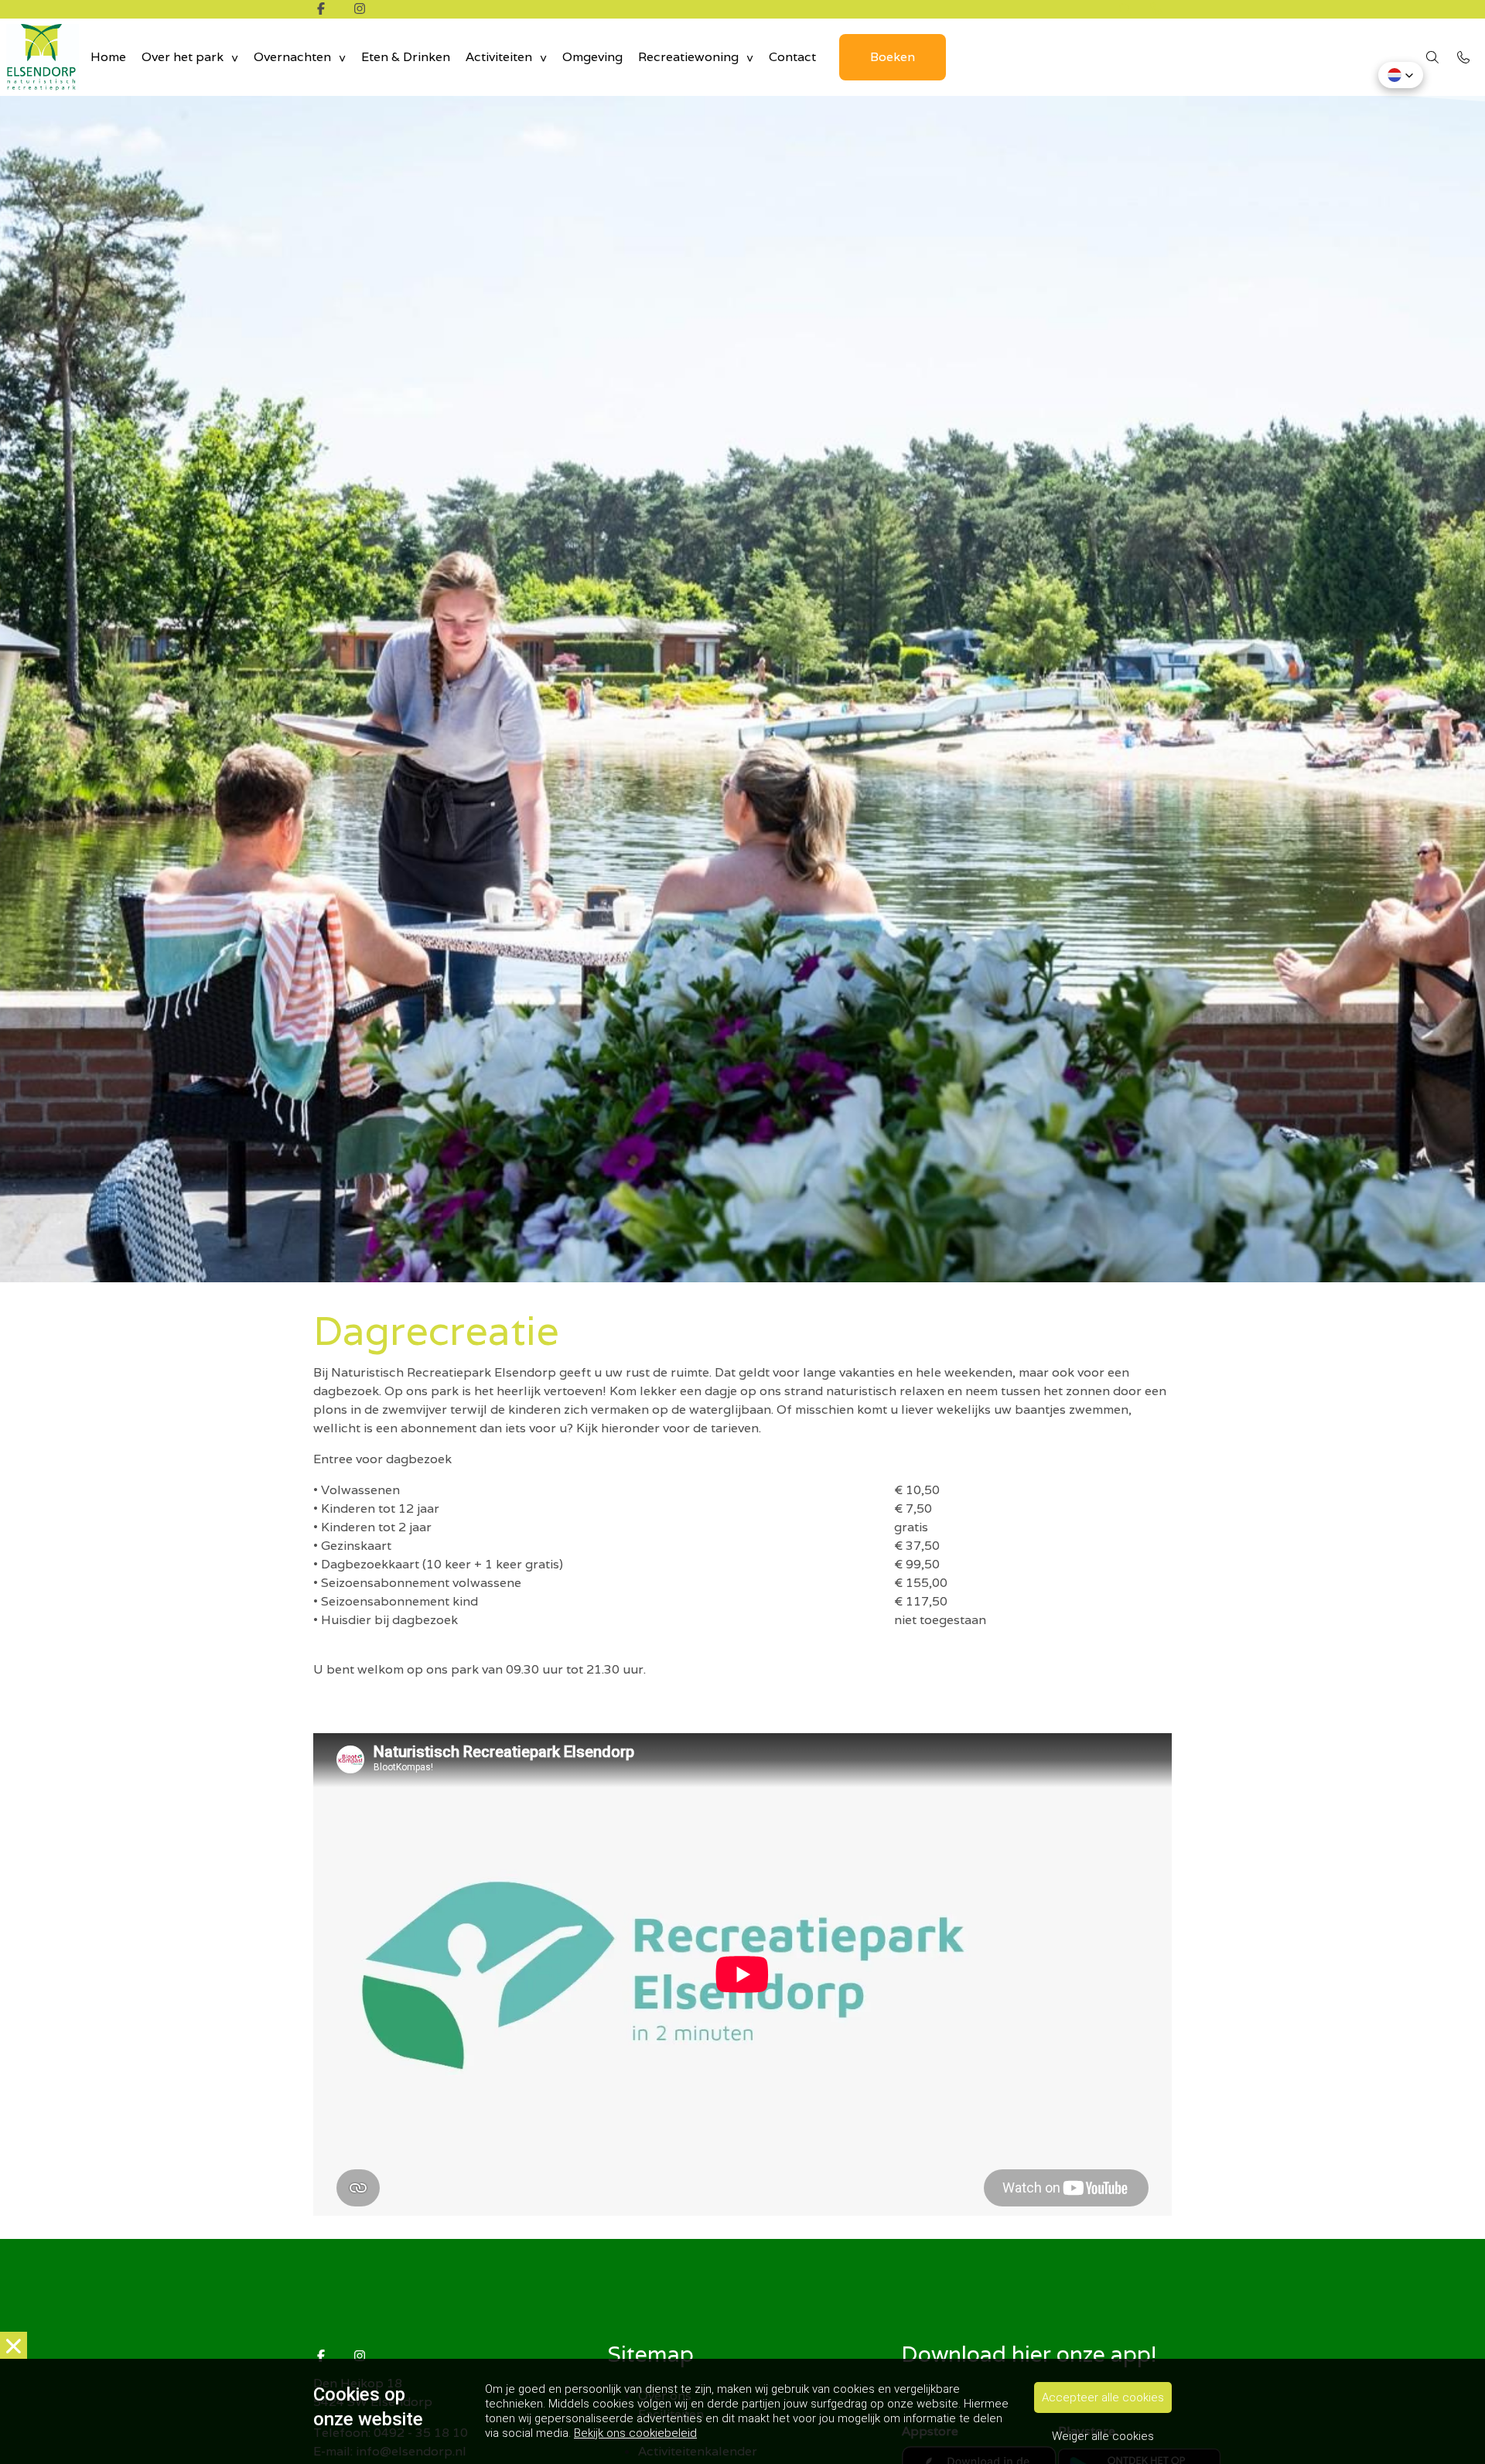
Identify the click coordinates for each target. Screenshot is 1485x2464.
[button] (1401, 75)
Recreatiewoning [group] (688, 57)
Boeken (893, 57)
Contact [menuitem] (792, 57)
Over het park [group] (183, 57)
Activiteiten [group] (499, 57)
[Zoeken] (1125, 9)
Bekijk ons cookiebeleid (635, 2433)
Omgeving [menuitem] (592, 57)
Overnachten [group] (292, 57)
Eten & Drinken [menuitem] (406, 57)
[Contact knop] (1156, 9)
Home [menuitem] (108, 57)
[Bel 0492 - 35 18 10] (1463, 57)
